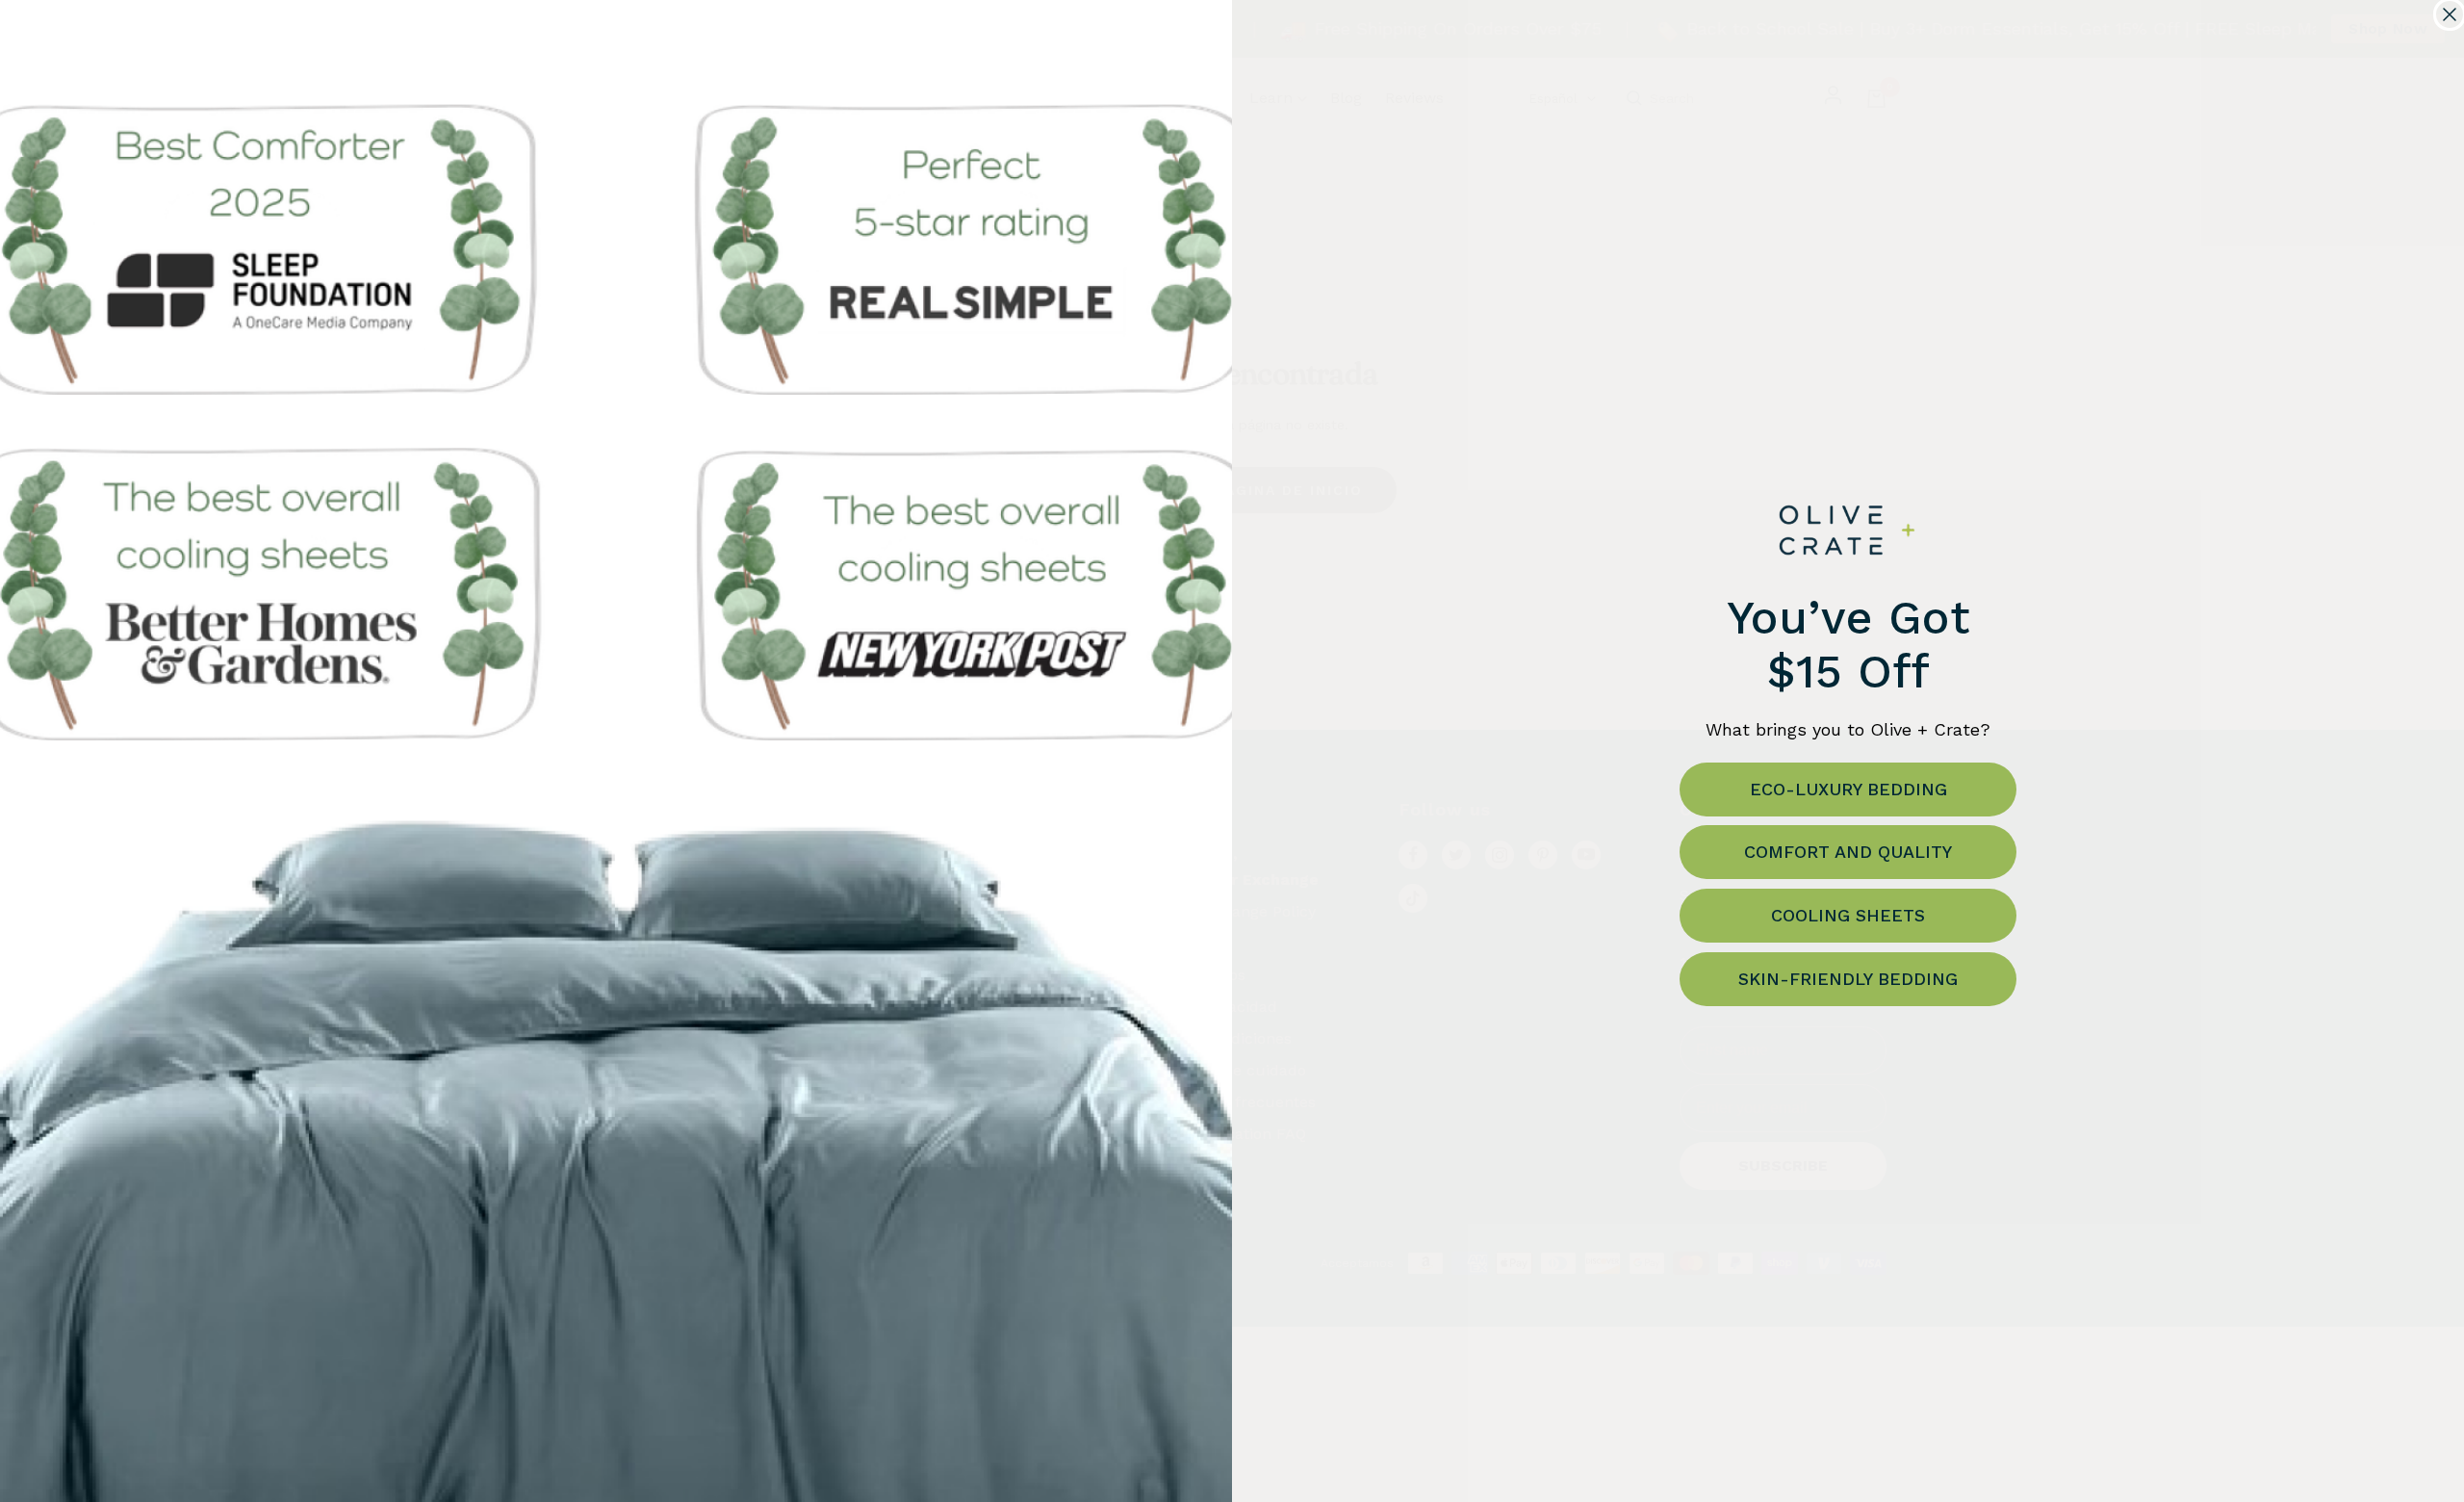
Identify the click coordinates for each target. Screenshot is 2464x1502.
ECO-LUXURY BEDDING (1848, 789)
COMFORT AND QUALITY (1848, 852)
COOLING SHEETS (1848, 915)
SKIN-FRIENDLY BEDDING (1848, 979)
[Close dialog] (2450, 14)
